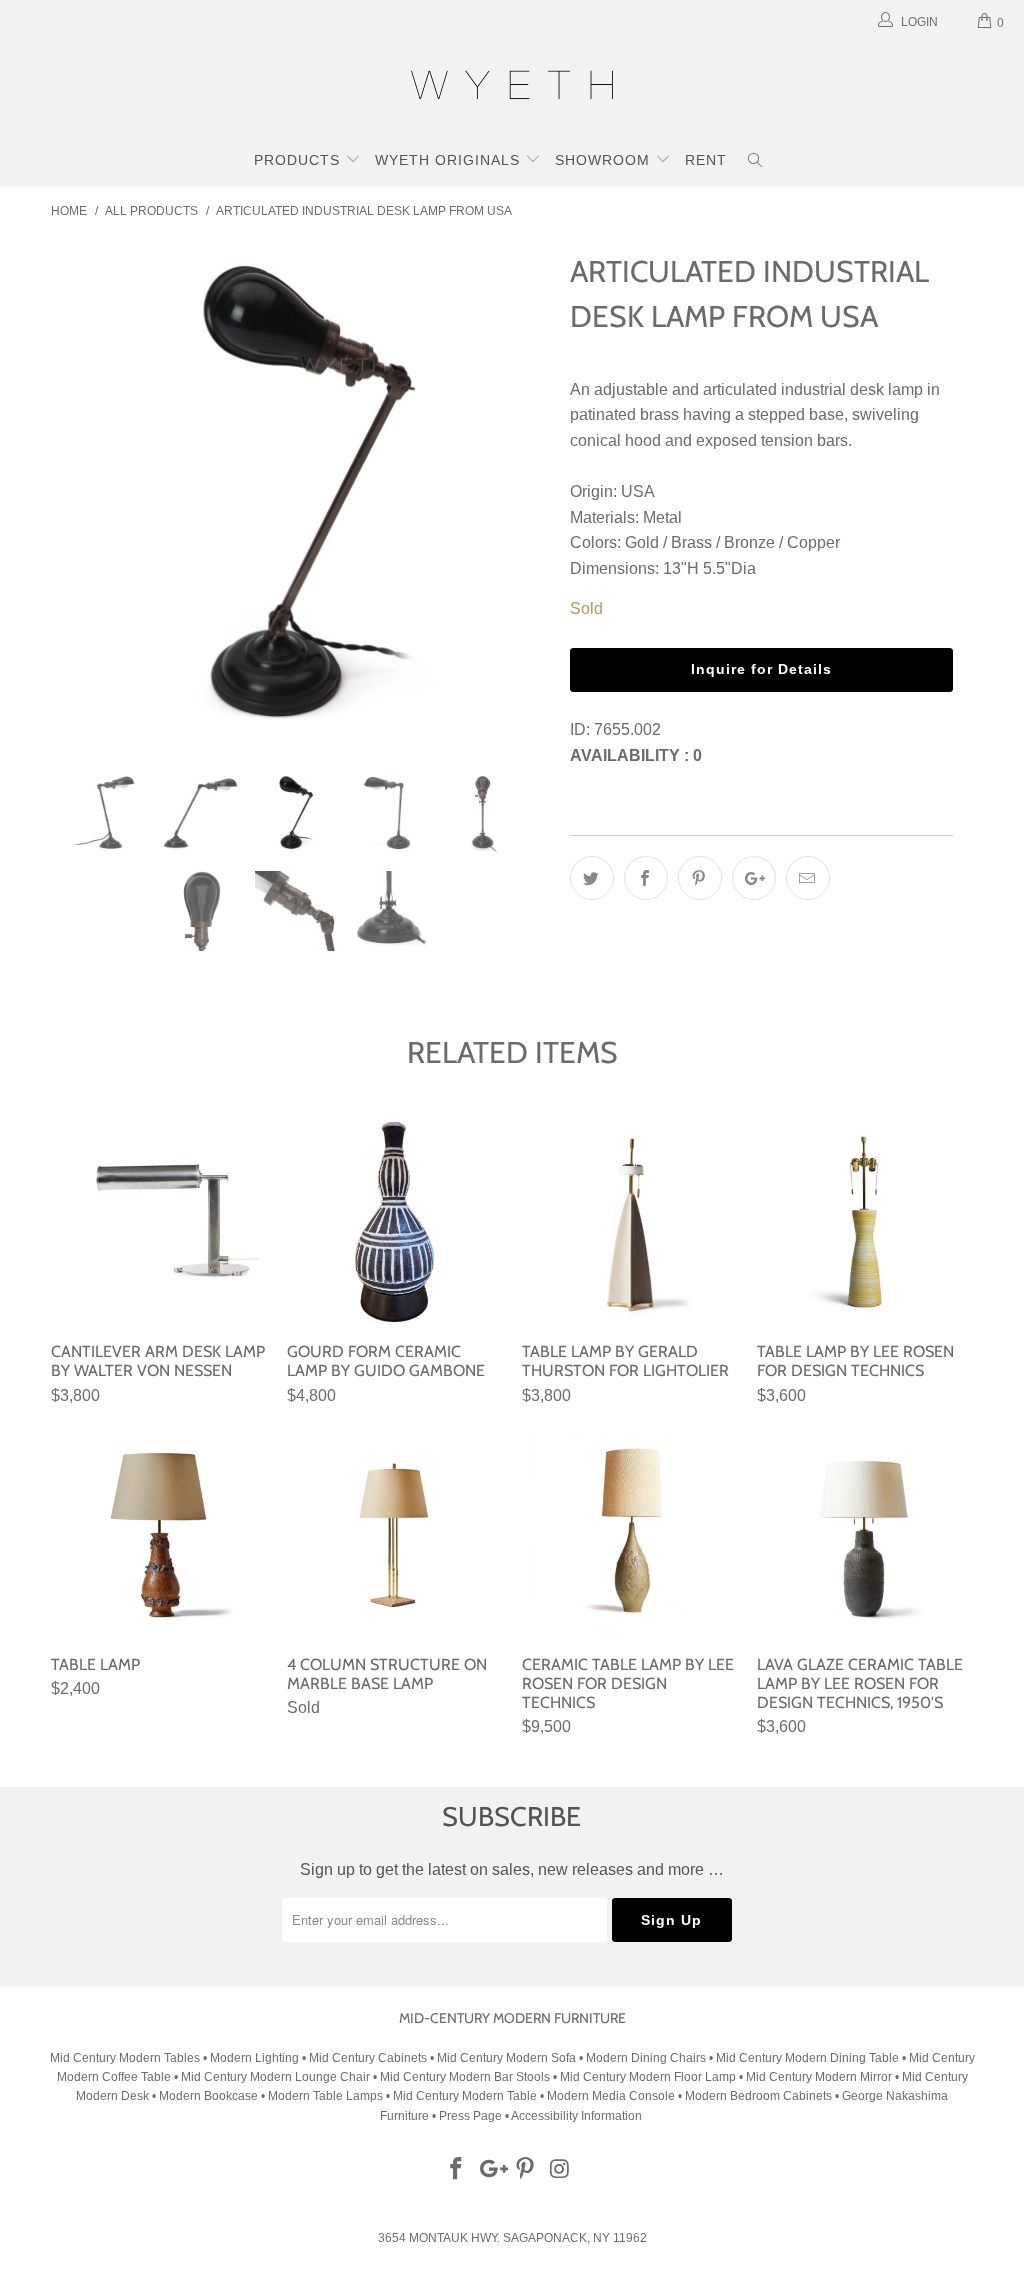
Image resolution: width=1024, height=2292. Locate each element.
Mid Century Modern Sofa (506, 2058)
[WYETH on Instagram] (561, 2170)
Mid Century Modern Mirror (819, 2077)
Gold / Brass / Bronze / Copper (732, 542)
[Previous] (77, 494)
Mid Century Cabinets (369, 2058)
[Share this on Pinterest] (700, 878)
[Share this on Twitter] (592, 878)
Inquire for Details (761, 669)
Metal (662, 517)
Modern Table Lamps (325, 2096)
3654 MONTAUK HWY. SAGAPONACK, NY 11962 (512, 2238)
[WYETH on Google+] (491, 2170)
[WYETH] (512, 88)
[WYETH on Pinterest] (526, 2170)
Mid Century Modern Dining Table (807, 2058)
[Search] (755, 162)
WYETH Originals (450, 160)
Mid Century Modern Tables (125, 2058)
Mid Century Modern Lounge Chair (275, 2077)
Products (299, 160)
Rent (706, 160)
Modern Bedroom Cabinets (758, 2096)
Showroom (605, 160)
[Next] (523, 494)
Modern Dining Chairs (646, 2058)
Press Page (470, 2116)
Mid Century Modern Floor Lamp (648, 2077)
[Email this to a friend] (808, 878)
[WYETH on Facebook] (457, 2170)
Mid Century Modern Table (465, 2096)
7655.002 (627, 729)
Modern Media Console (611, 2096)
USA (638, 491)
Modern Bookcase (208, 2096)
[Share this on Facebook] (646, 878)
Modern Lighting (256, 2058)
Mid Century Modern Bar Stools (465, 2077)
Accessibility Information (576, 2116)
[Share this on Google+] (754, 878)
